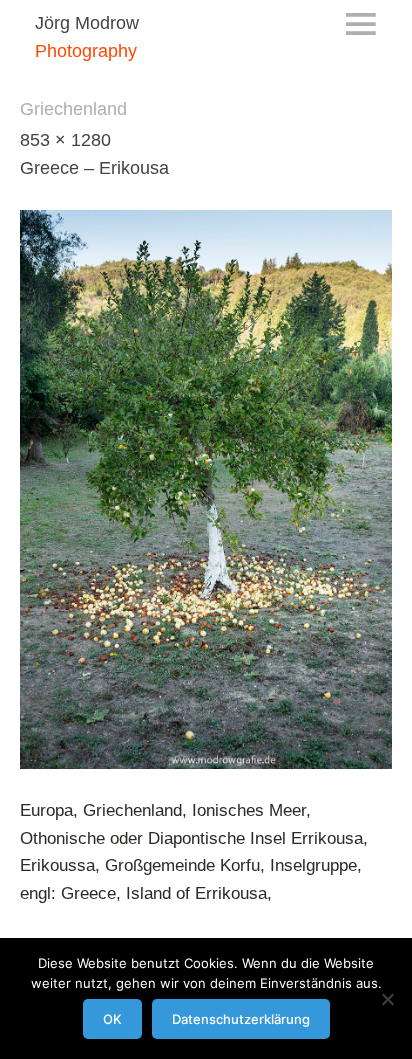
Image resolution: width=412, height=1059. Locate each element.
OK (112, 1019)
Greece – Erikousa (94, 168)
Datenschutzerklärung (241, 1019)
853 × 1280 (65, 140)
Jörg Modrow (87, 23)
